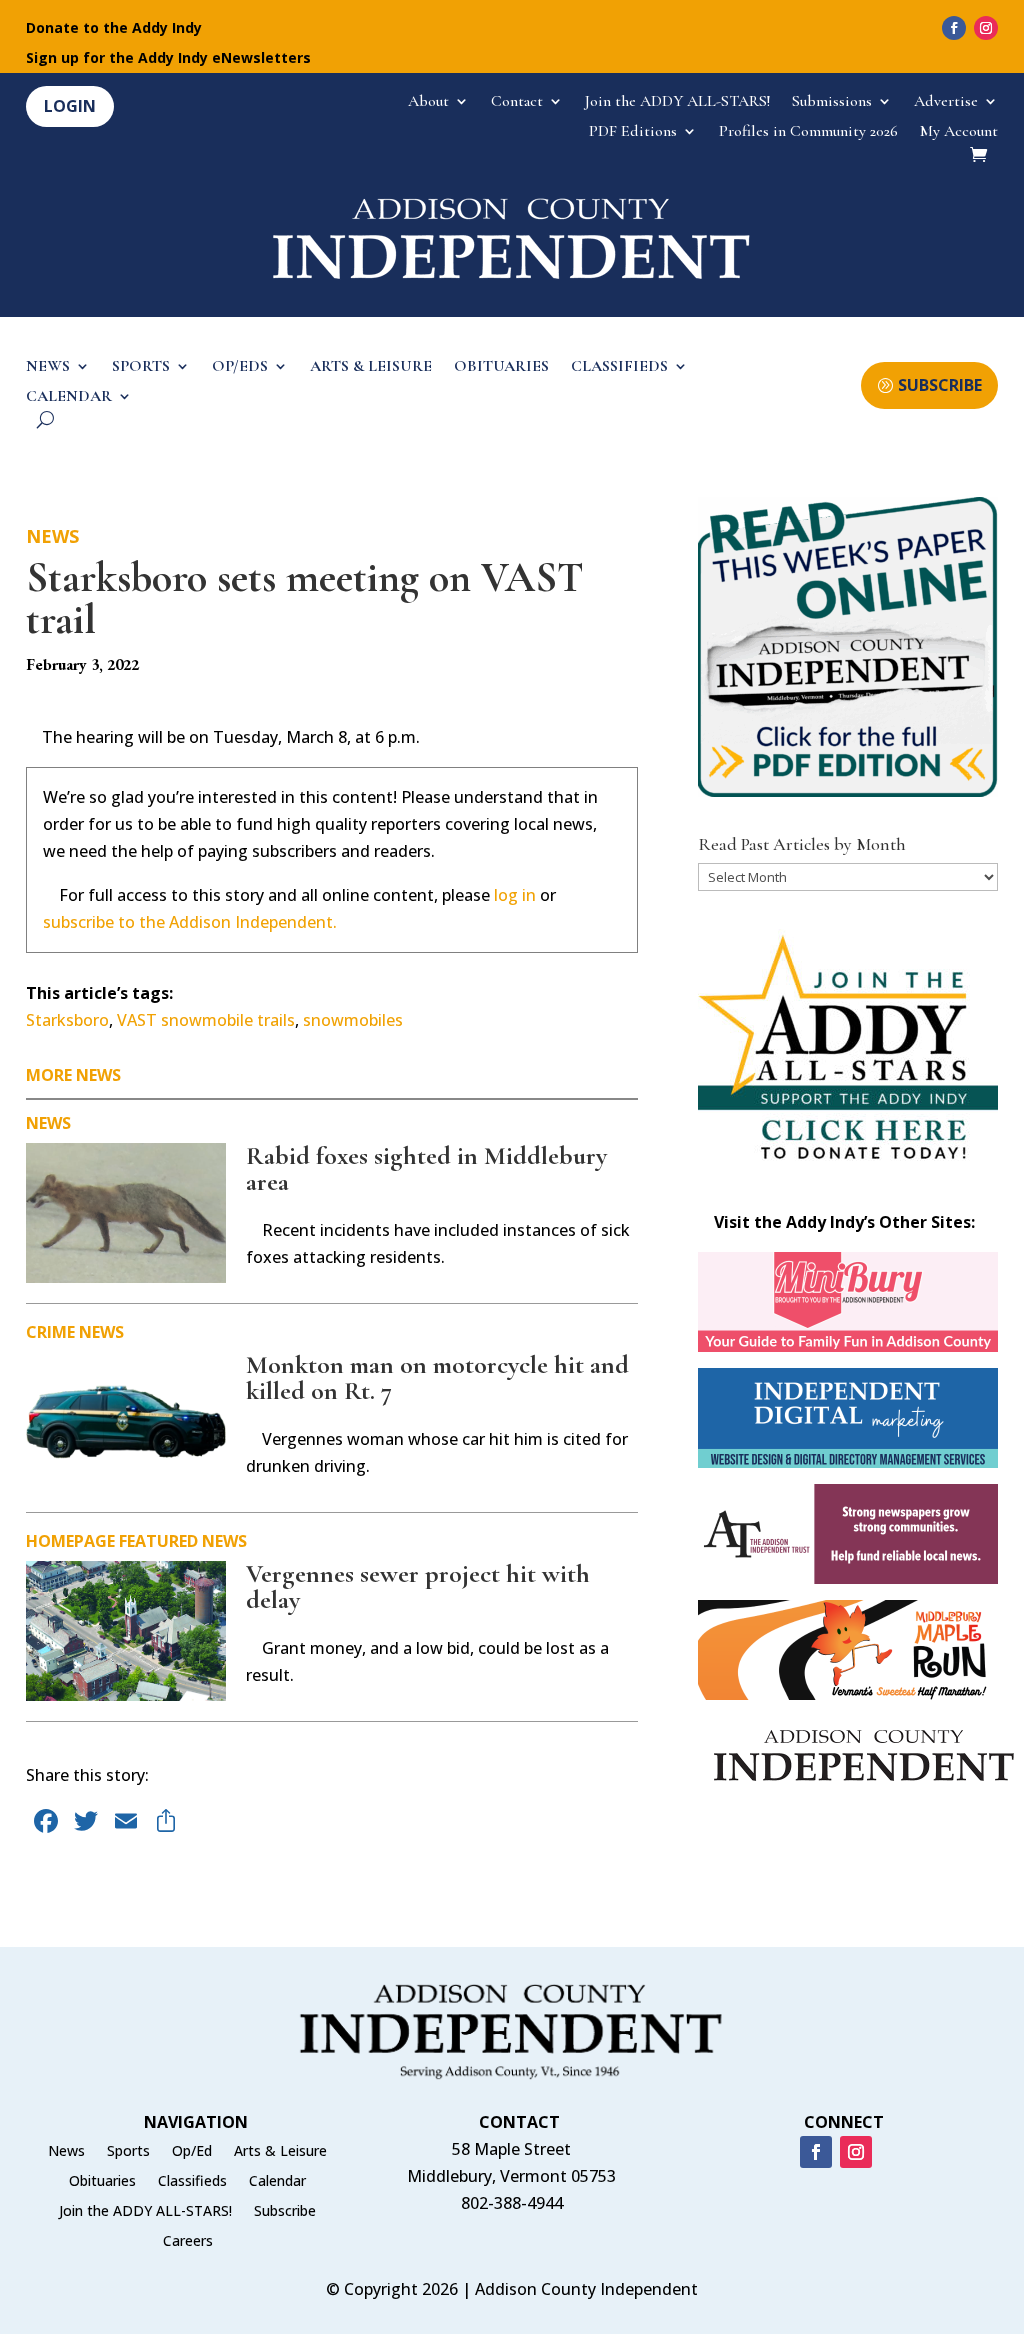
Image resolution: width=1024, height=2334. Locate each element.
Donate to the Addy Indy (114, 29)
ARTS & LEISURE (371, 367)
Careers (188, 2242)
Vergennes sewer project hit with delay (418, 1586)
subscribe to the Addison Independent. (190, 922)
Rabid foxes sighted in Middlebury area (426, 1168)
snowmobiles (353, 1020)
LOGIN (70, 106)
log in (515, 895)
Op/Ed (192, 2152)
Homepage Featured (112, 1541)
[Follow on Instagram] (986, 28)
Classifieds (192, 2182)
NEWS (48, 367)
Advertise (946, 102)
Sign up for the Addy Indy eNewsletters (168, 59)
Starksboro (67, 1020)
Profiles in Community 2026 (808, 132)
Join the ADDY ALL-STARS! (677, 102)
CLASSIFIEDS (619, 367)
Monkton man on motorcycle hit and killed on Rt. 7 (437, 1377)
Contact (517, 102)
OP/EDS (240, 367)
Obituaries (102, 2182)
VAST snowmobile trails (206, 1020)
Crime (50, 1332)
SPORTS (141, 367)
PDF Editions (633, 132)
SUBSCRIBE (940, 385)
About (428, 102)
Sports (128, 2152)
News (52, 536)
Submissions (832, 102)
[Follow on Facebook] (954, 28)
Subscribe (285, 2212)
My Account (959, 132)
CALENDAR (69, 397)
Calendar (277, 2182)
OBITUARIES (501, 367)
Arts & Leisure (280, 2152)
